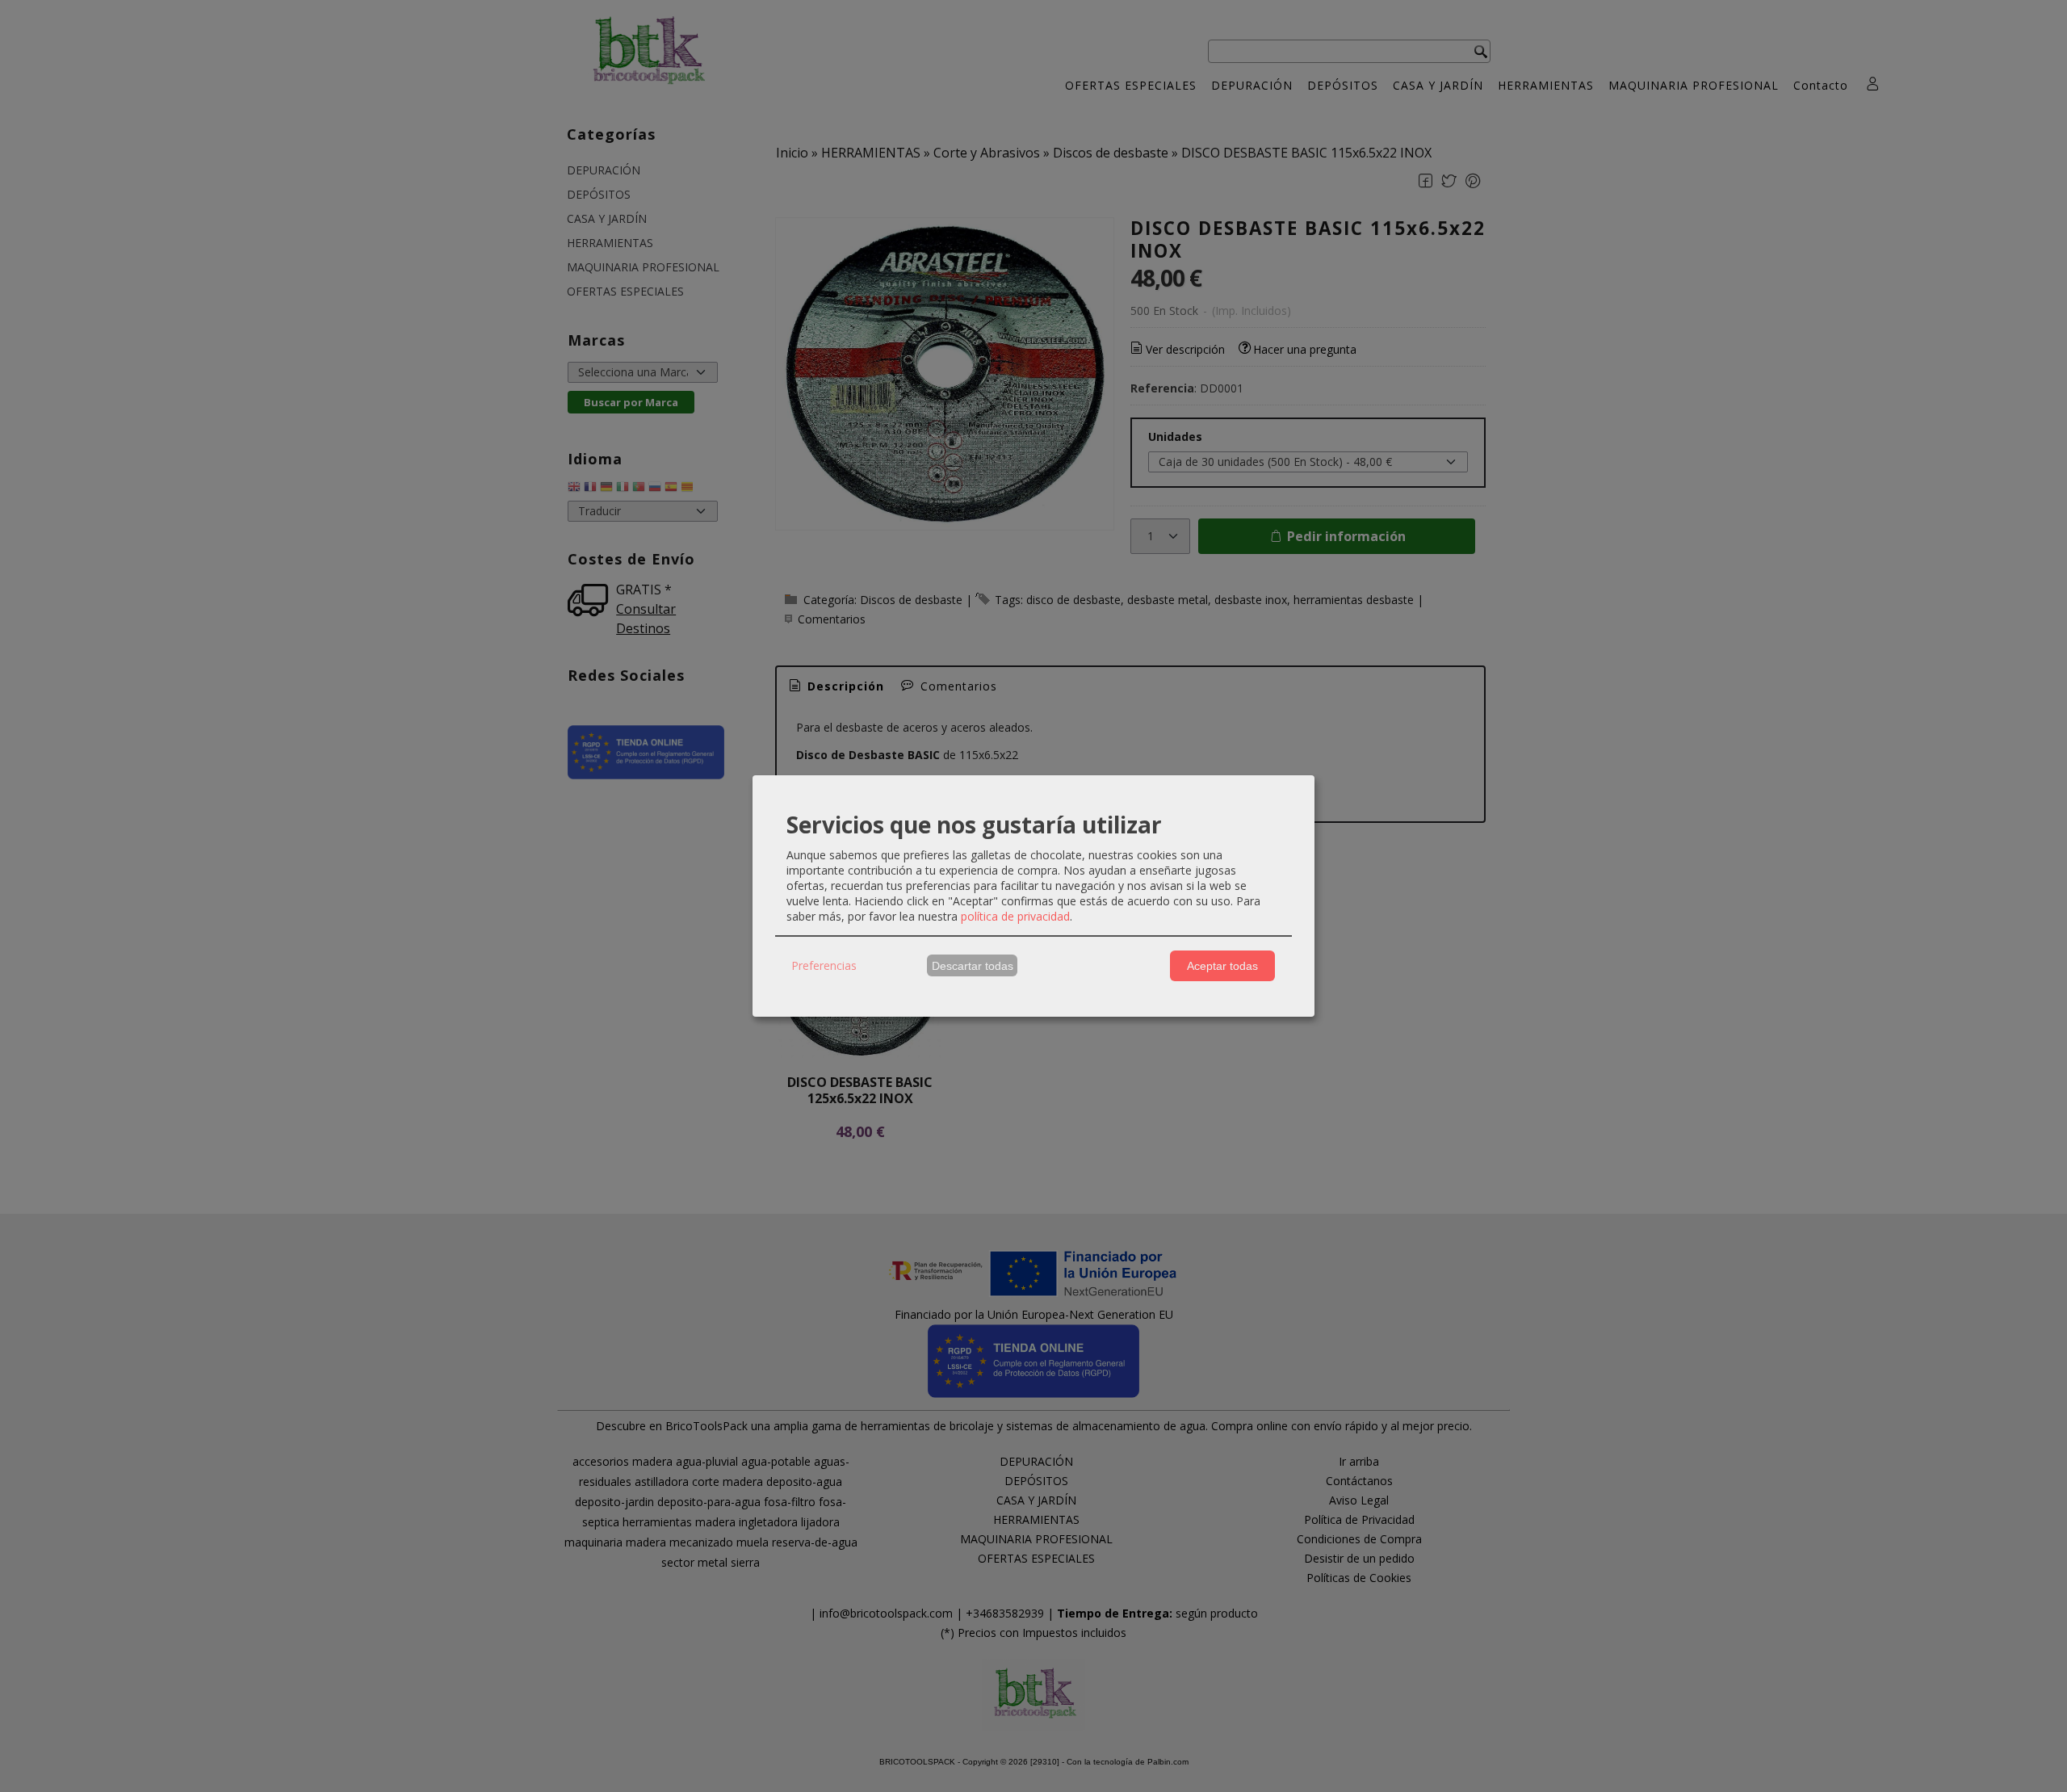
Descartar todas (973, 966)
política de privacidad (1015, 916)
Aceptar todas (1222, 966)
